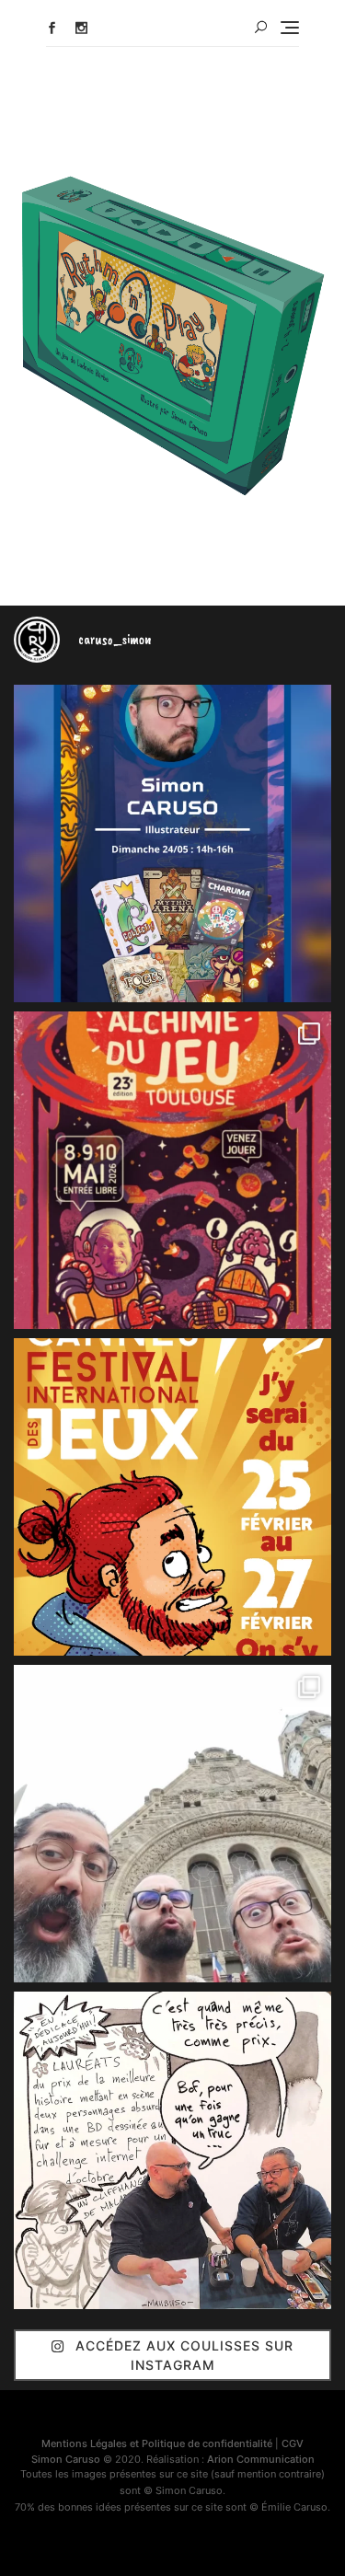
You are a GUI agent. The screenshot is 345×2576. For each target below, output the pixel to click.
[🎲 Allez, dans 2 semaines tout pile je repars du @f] (172, 1497)
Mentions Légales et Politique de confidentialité (157, 2443)
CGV (293, 2443)
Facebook (52, 28)
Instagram (81, 28)
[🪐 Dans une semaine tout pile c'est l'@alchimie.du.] (172, 1170)
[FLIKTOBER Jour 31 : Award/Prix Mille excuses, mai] (172, 2150)
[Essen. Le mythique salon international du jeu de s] (172, 1824)
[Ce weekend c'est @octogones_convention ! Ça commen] (172, 843)
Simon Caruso (66, 2459)
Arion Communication (261, 2459)
